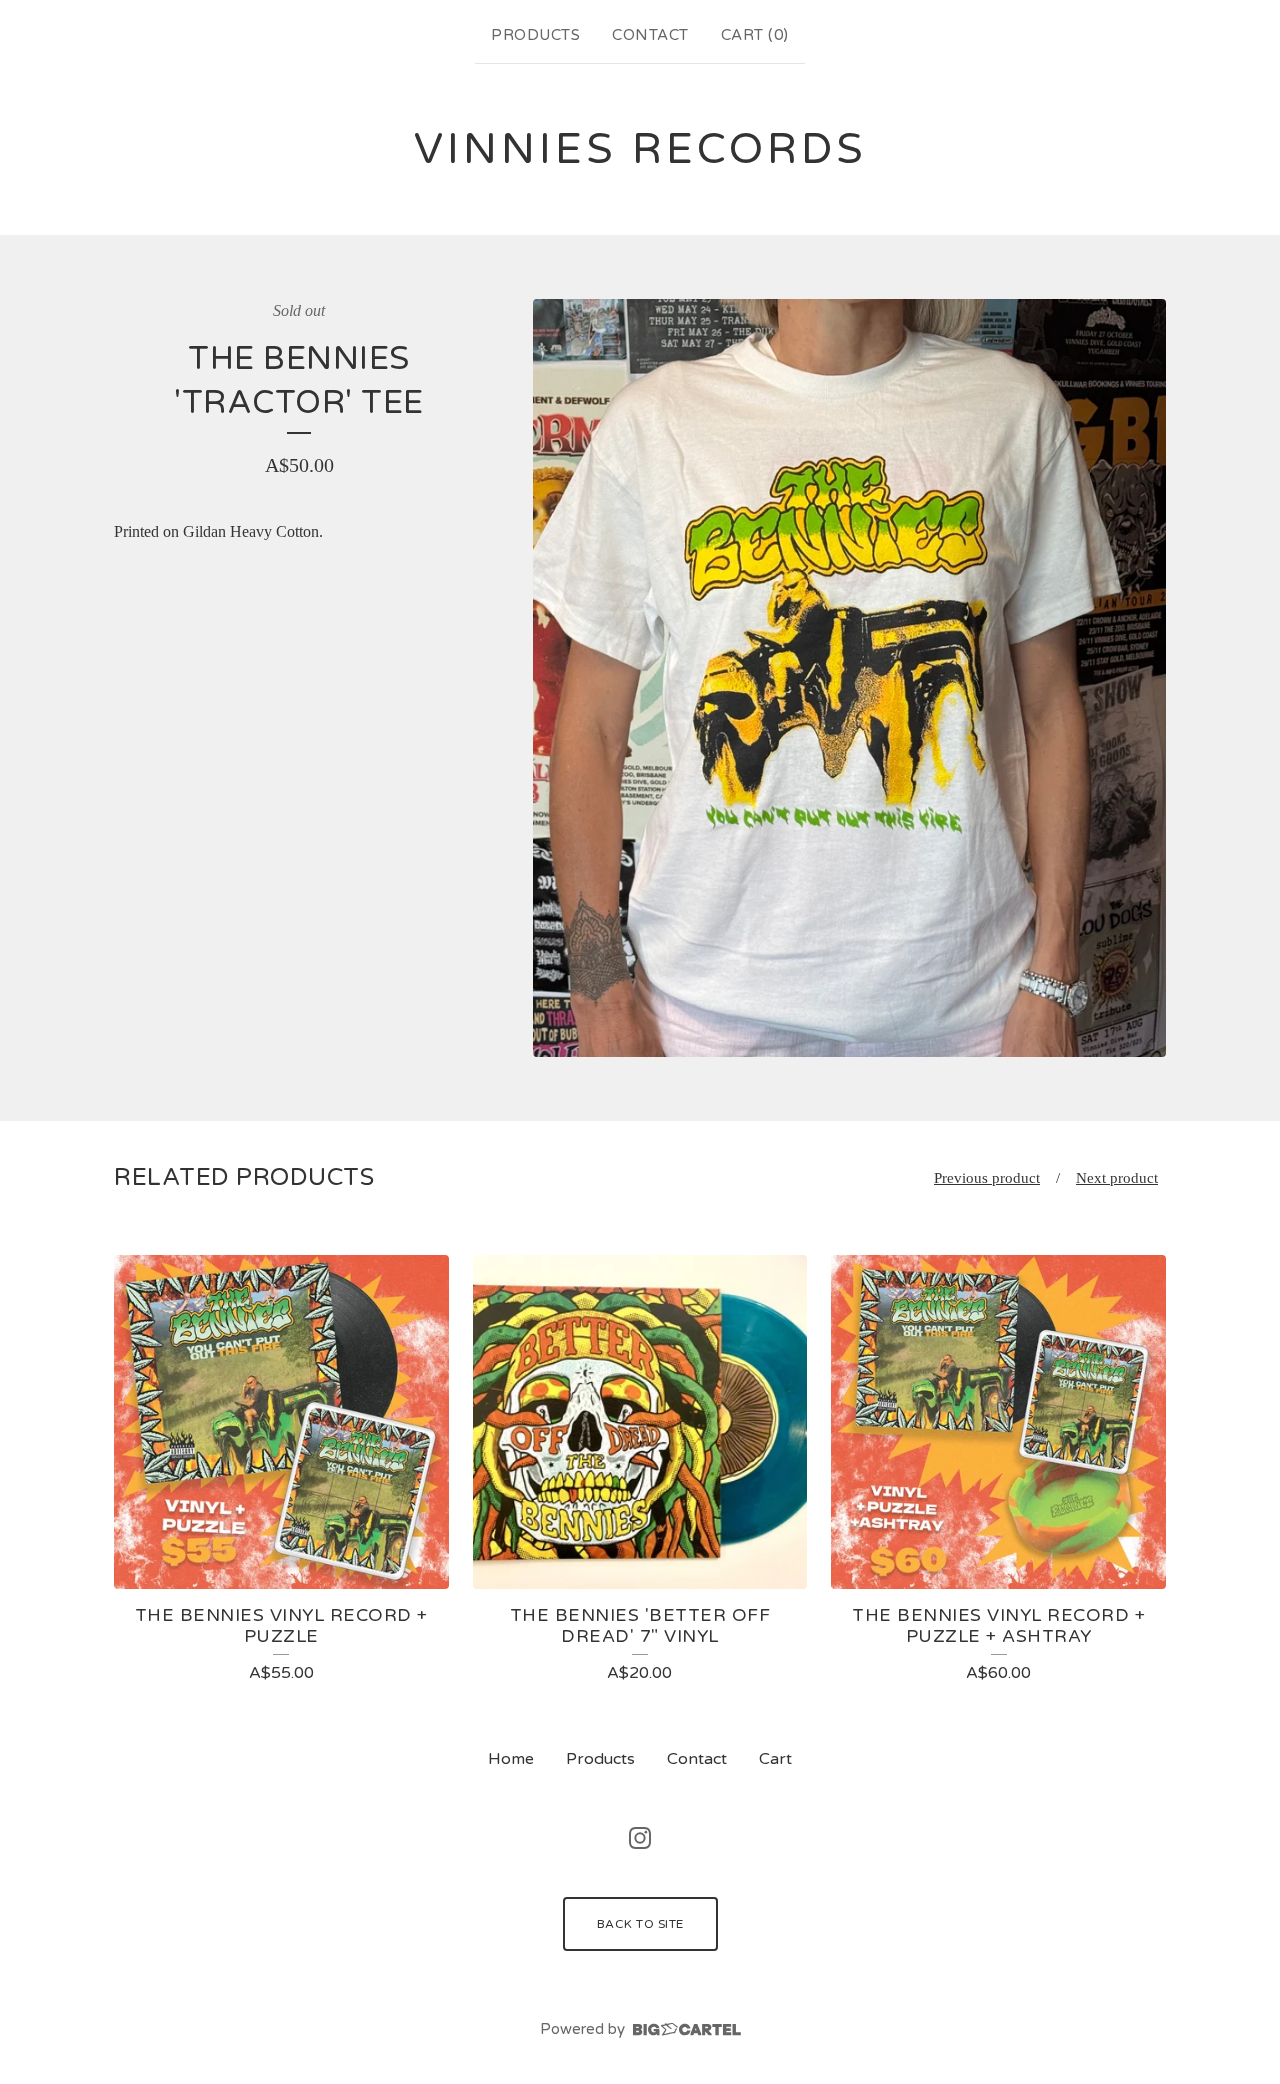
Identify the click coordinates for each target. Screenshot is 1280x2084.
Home (511, 1759)
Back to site (640, 1924)
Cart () (755, 35)
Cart (775, 1759)
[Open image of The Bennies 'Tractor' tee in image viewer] (849, 678)
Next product (1117, 1178)
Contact (650, 35)
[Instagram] (640, 1838)
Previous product (987, 1178)
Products (535, 35)
